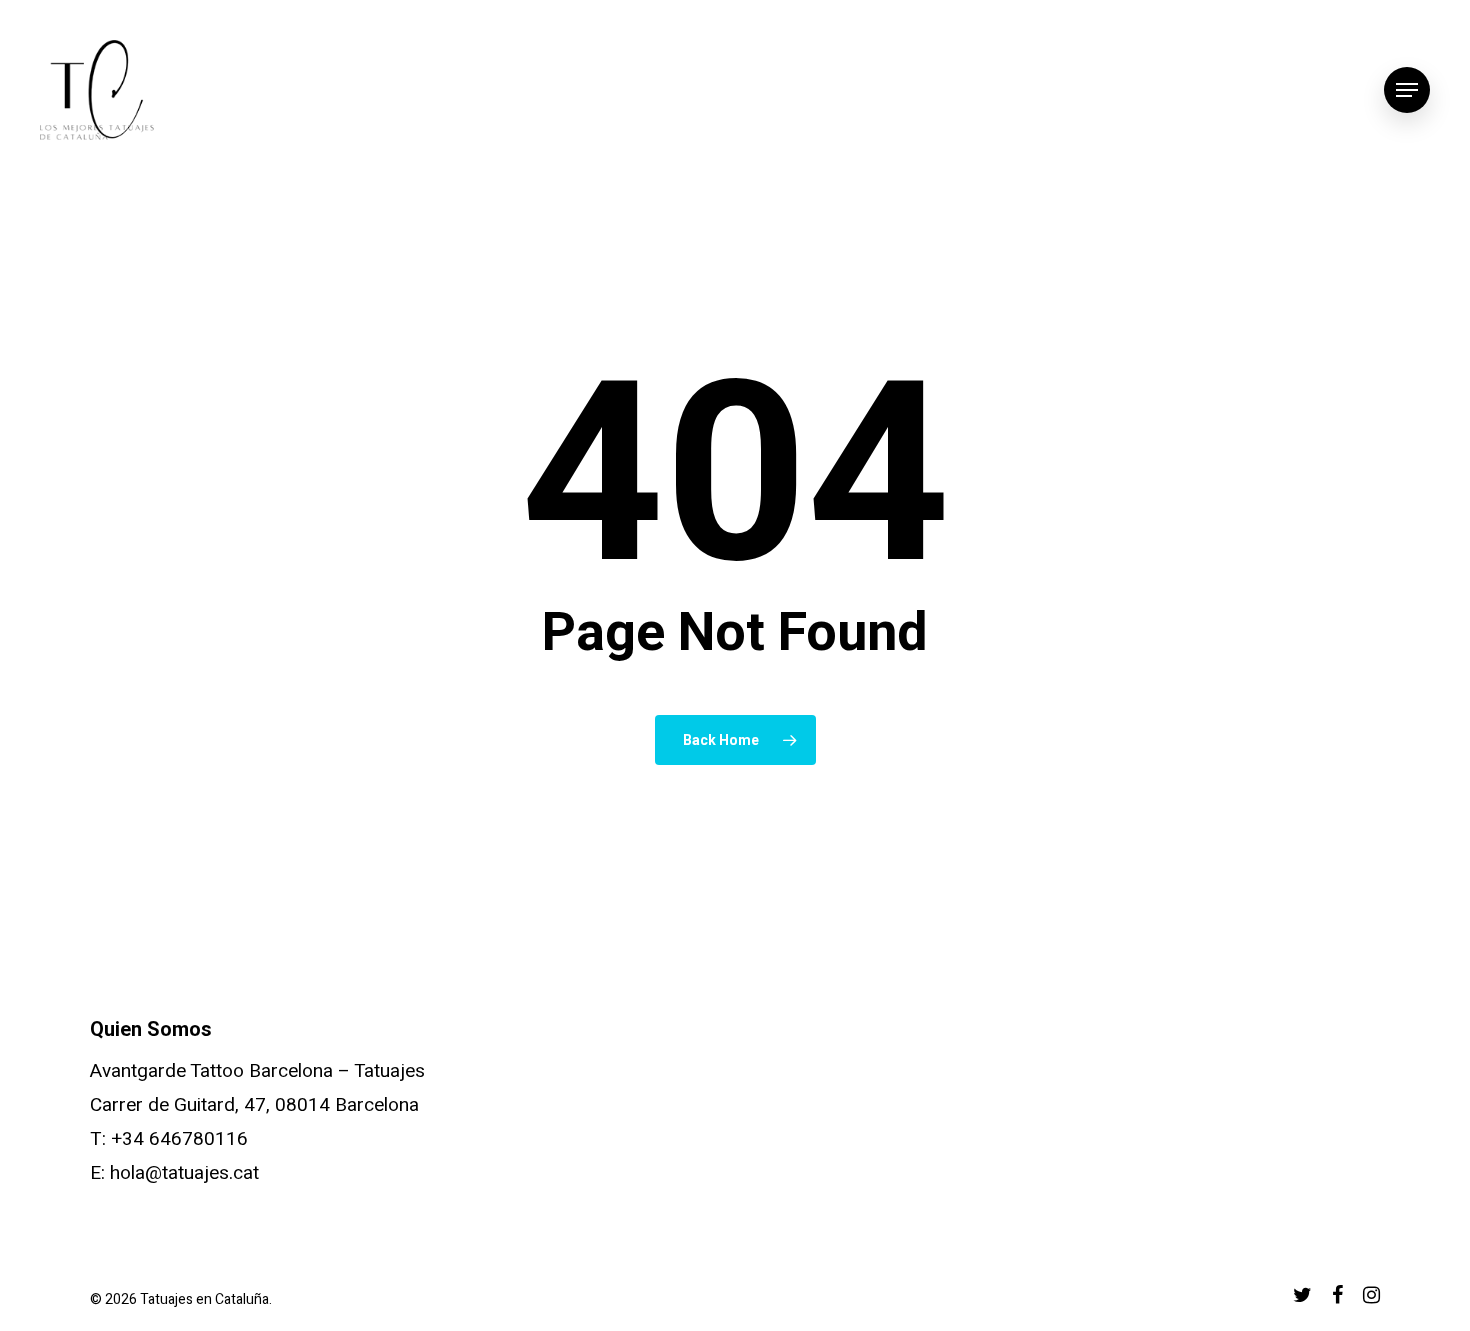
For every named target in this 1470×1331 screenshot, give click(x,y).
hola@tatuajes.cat (184, 1173)
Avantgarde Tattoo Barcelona (211, 1071)
